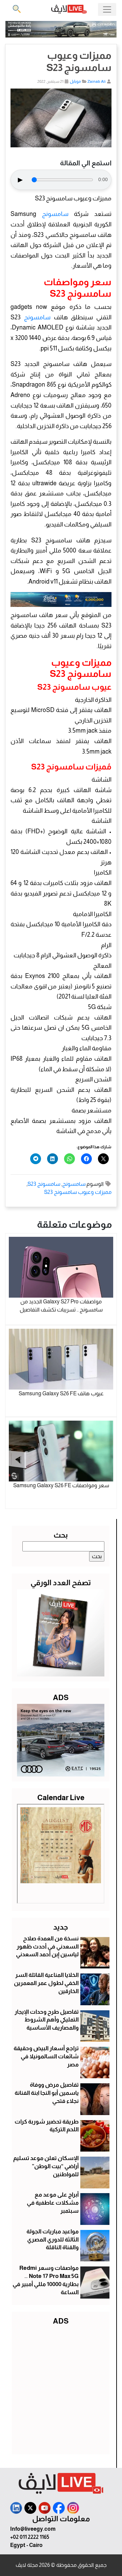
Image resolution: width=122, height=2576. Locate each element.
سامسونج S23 (44, 1184)
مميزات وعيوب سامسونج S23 (78, 1192)
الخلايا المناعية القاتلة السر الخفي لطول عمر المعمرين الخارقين (46, 1983)
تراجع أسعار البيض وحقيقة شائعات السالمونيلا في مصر (46, 2056)
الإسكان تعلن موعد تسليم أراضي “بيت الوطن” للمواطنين (46, 2166)
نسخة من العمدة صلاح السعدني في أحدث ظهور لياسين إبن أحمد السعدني (47, 1947)
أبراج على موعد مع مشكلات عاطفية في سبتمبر (53, 2203)
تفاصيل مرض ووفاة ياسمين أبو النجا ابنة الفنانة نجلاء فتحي (47, 2093)
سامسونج (55, 214)
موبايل (75, 81)
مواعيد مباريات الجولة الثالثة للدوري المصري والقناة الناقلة (53, 2240)
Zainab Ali (97, 81)
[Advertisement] (61, 2388)
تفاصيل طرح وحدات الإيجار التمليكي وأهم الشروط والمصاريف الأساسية (47, 2020)
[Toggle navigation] (107, 9)
